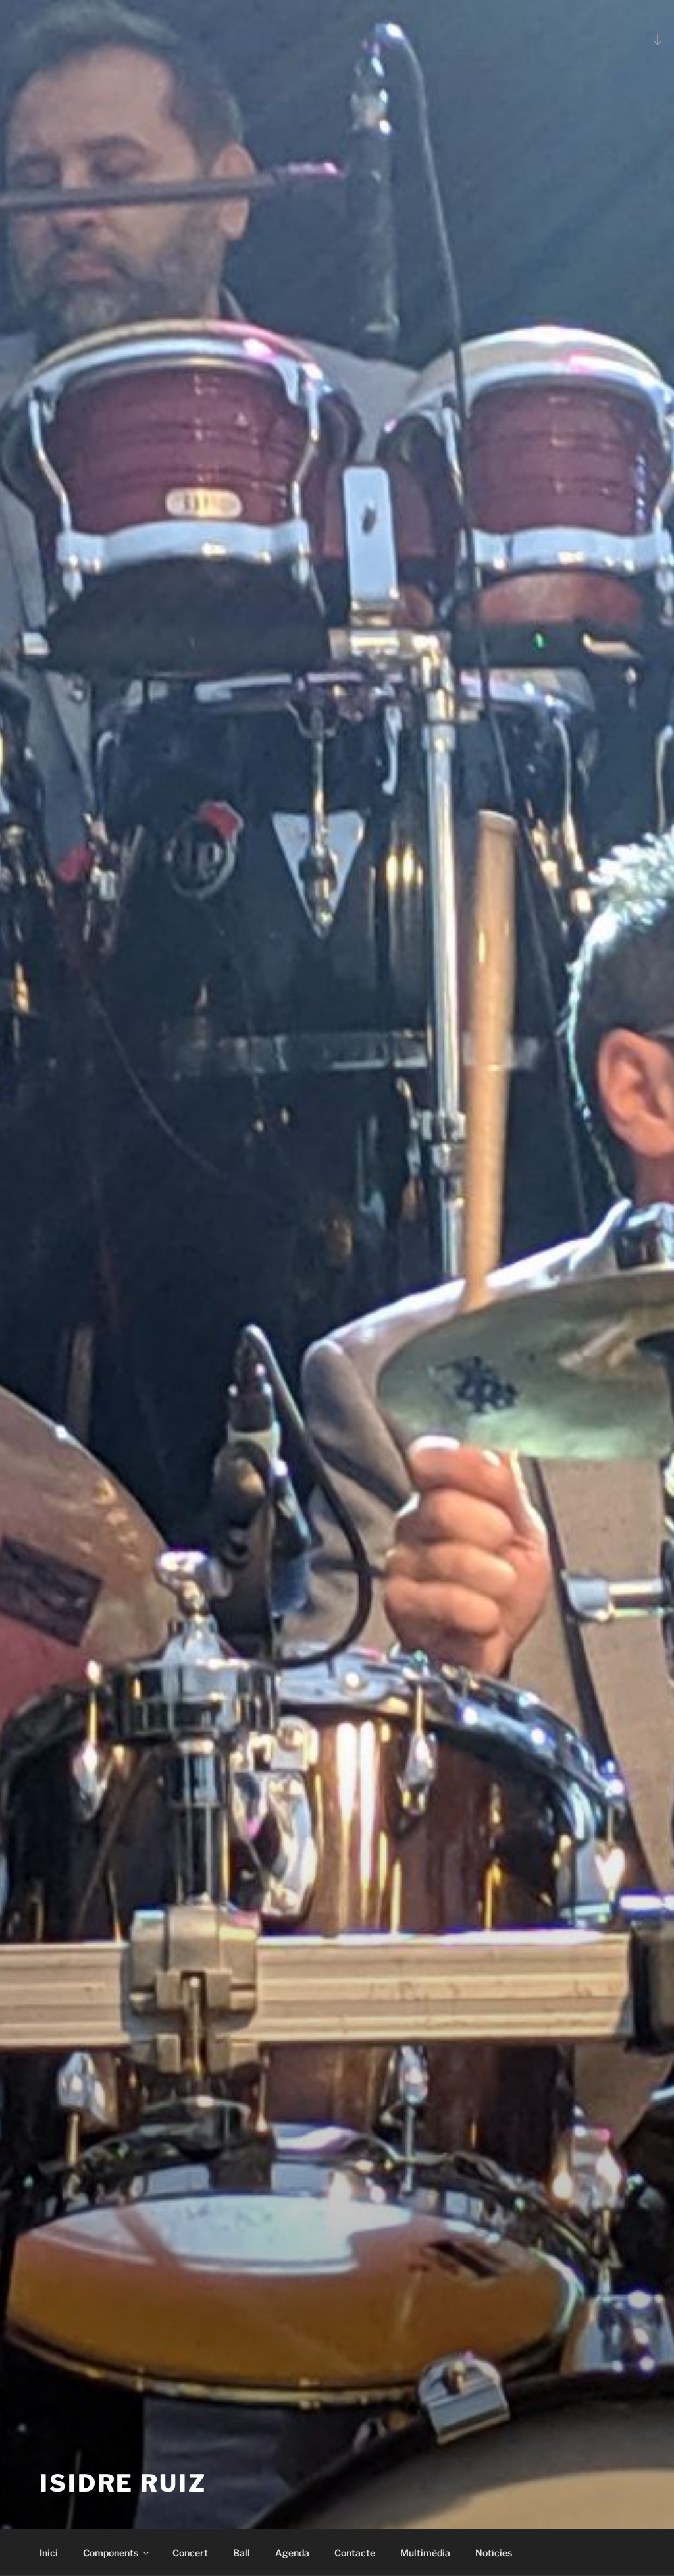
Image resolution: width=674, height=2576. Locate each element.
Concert (190, 2553)
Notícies (494, 2553)
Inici (49, 2553)
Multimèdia (425, 2553)
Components (111, 2553)
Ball (242, 2553)
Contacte (355, 2553)
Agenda (292, 2553)
